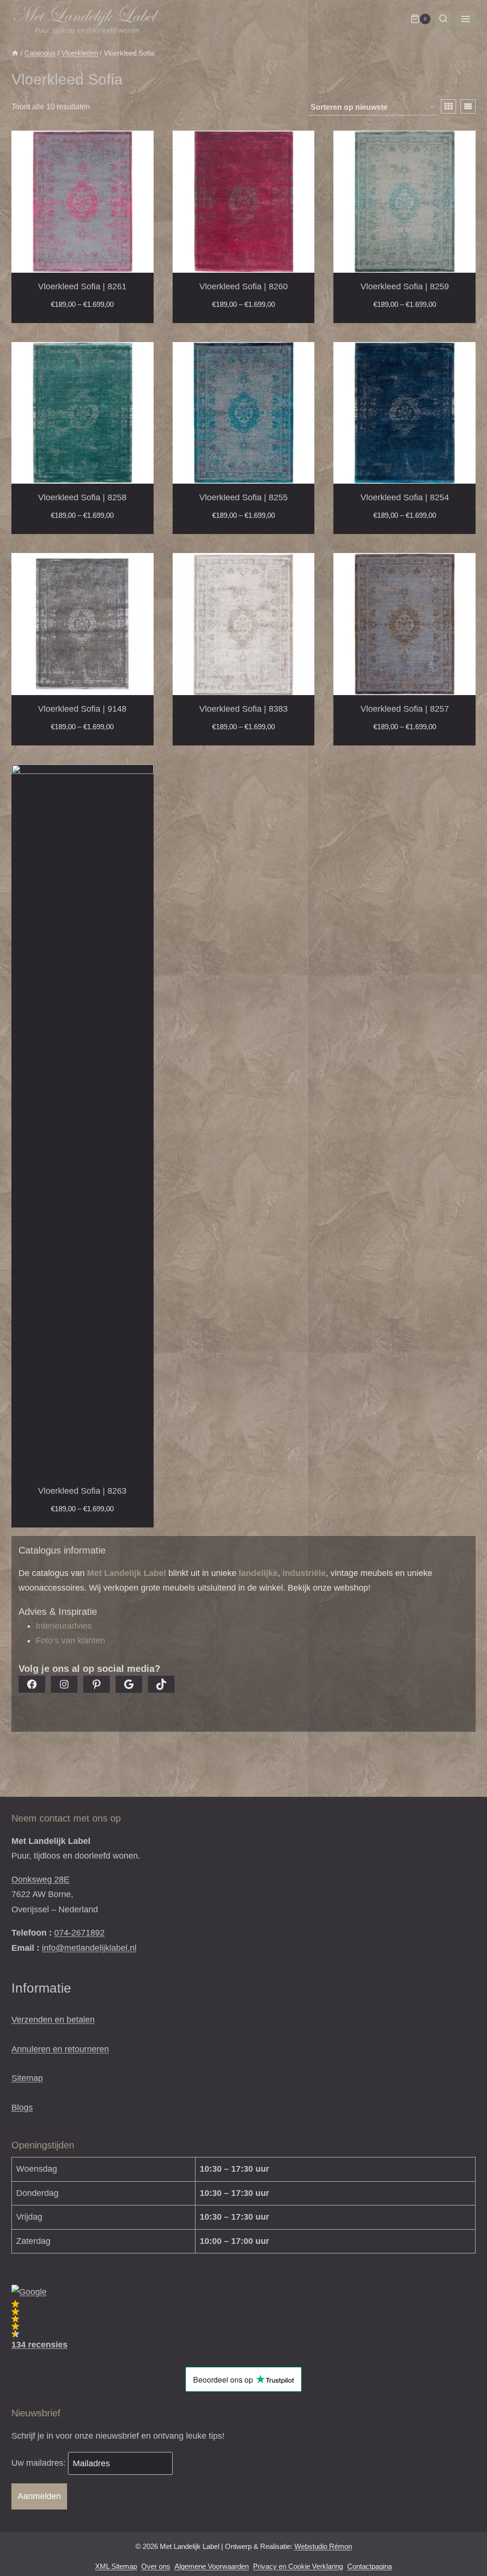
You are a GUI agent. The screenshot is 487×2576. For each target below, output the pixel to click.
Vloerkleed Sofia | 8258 (82, 497)
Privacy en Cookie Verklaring (298, 2566)
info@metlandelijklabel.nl (89, 1948)
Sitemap (27, 2078)
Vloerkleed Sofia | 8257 (405, 709)
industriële (304, 1573)
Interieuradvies (64, 1626)
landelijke (258, 1573)
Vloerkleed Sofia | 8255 (243, 497)
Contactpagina (370, 2566)
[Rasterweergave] (448, 106)
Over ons (156, 2566)
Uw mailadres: (40, 2463)
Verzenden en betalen (53, 2020)
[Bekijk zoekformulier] (443, 19)
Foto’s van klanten (70, 1641)
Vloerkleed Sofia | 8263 (82, 1491)
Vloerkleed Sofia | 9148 (82, 709)
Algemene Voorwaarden (212, 2566)
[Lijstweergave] (468, 106)
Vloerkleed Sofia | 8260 (243, 286)
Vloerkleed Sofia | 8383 (243, 709)
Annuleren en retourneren (60, 2049)
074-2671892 (79, 1933)
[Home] (15, 53)
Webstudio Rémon (323, 2546)
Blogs (22, 2108)
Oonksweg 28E (40, 1880)
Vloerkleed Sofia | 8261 (82, 286)
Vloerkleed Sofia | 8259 (405, 286)
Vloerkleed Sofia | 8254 (405, 497)
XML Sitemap (116, 2566)
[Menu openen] (466, 19)
